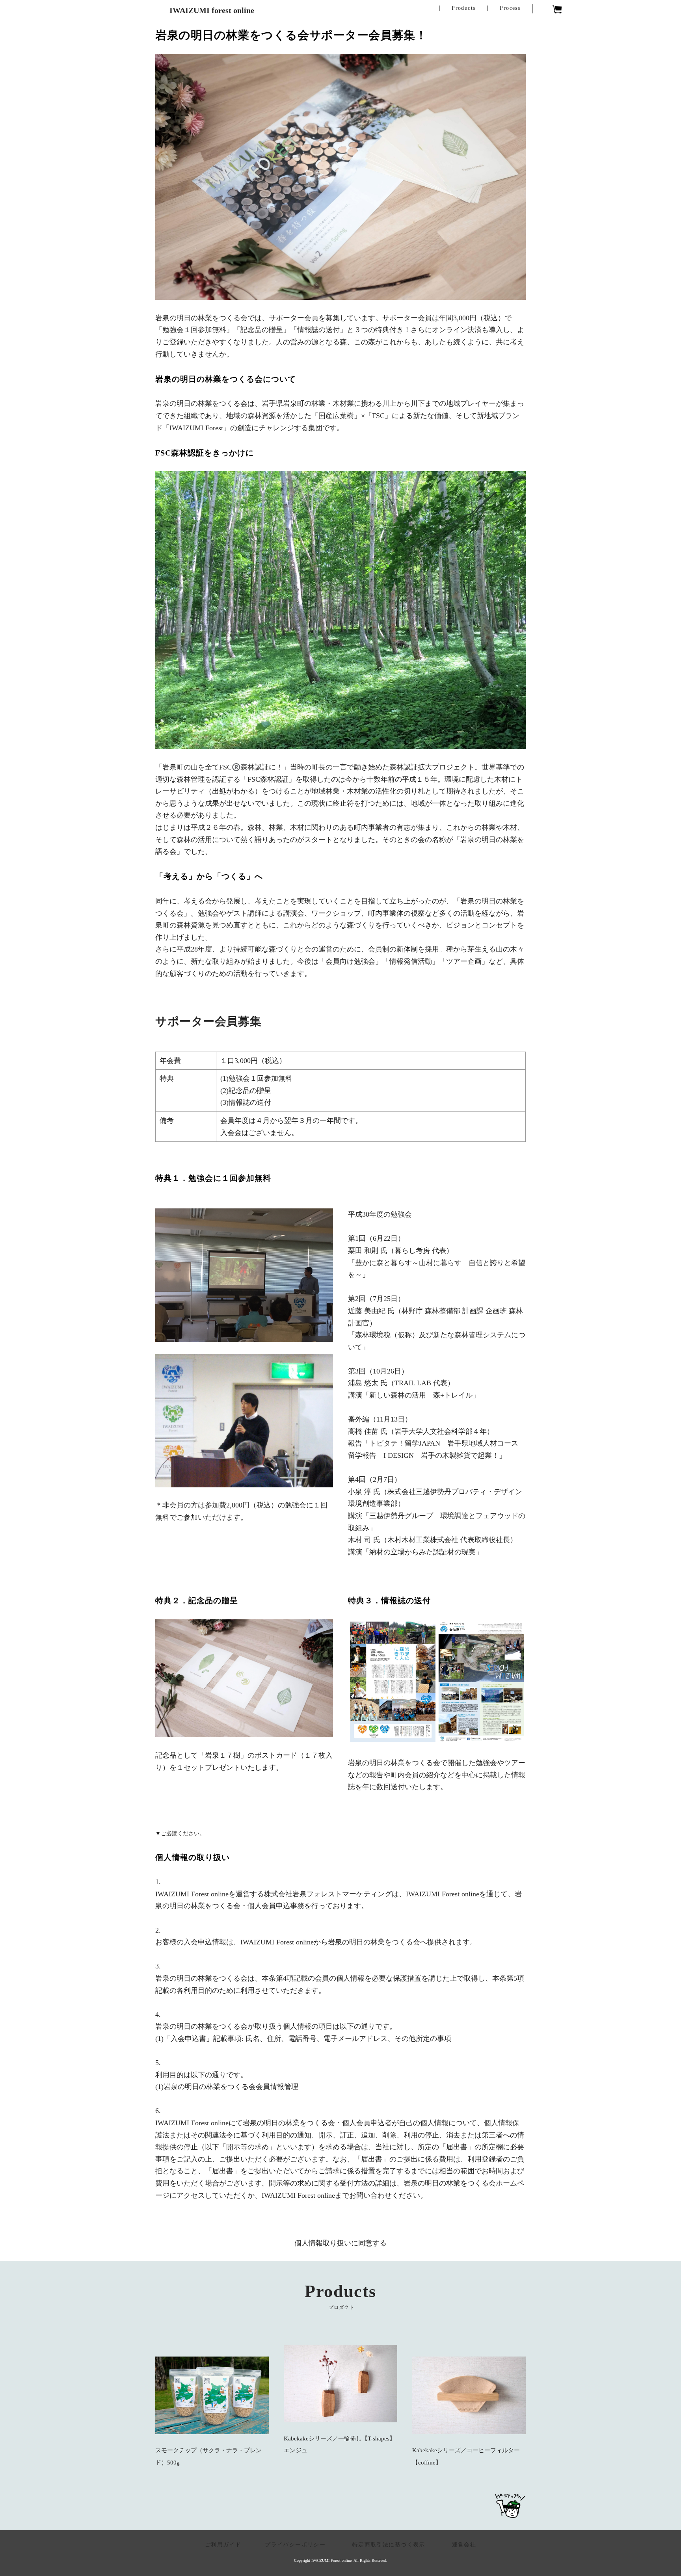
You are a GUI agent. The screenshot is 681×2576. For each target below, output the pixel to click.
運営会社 (464, 2545)
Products (463, 8)
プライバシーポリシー (295, 2545)
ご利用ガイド (223, 2545)
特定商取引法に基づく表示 (392, 2545)
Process (510, 8)
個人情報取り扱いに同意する (340, 2243)
